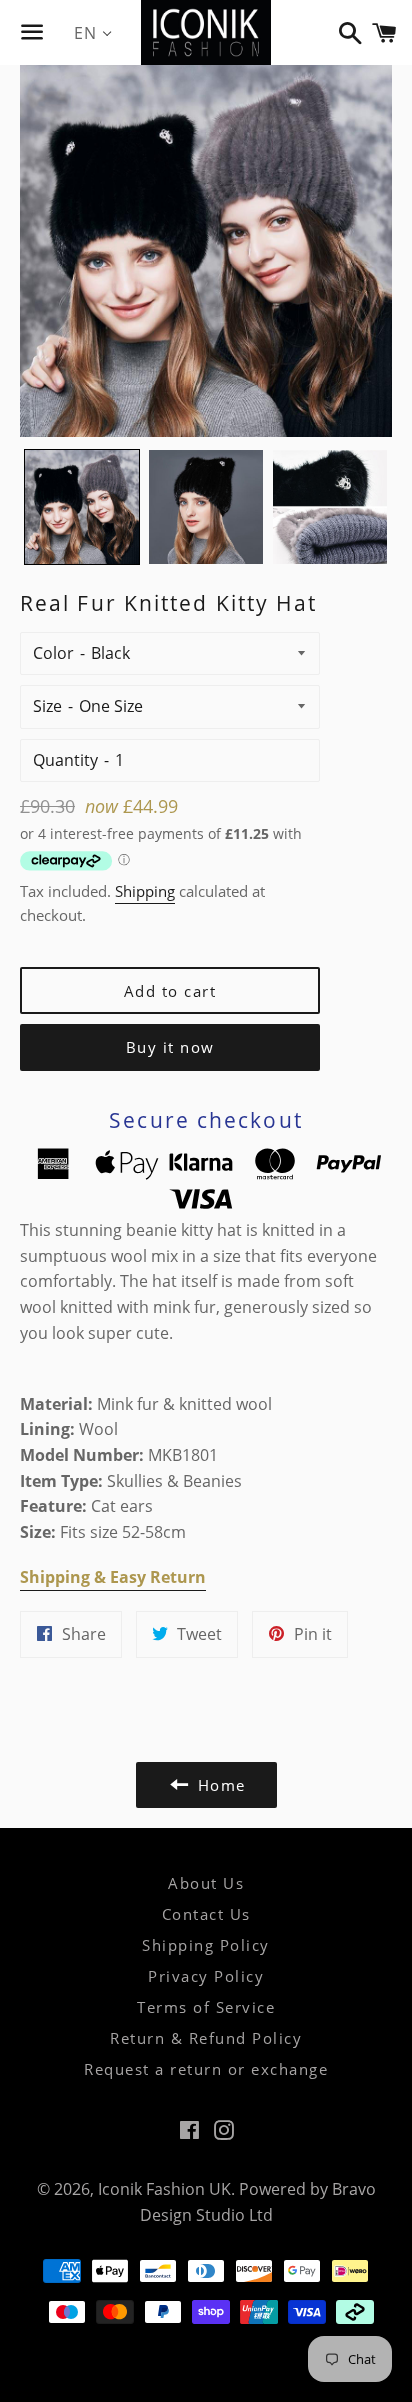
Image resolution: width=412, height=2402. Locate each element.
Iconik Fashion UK (164, 2189)
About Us (206, 1883)
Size (47, 706)
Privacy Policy (206, 1976)
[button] (82, 507)
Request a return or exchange (206, 2069)
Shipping (145, 891)
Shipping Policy (206, 1945)
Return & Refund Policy (206, 2038)
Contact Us (206, 1914)
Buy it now (170, 1047)
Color (53, 653)
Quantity (65, 760)
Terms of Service (206, 2007)
